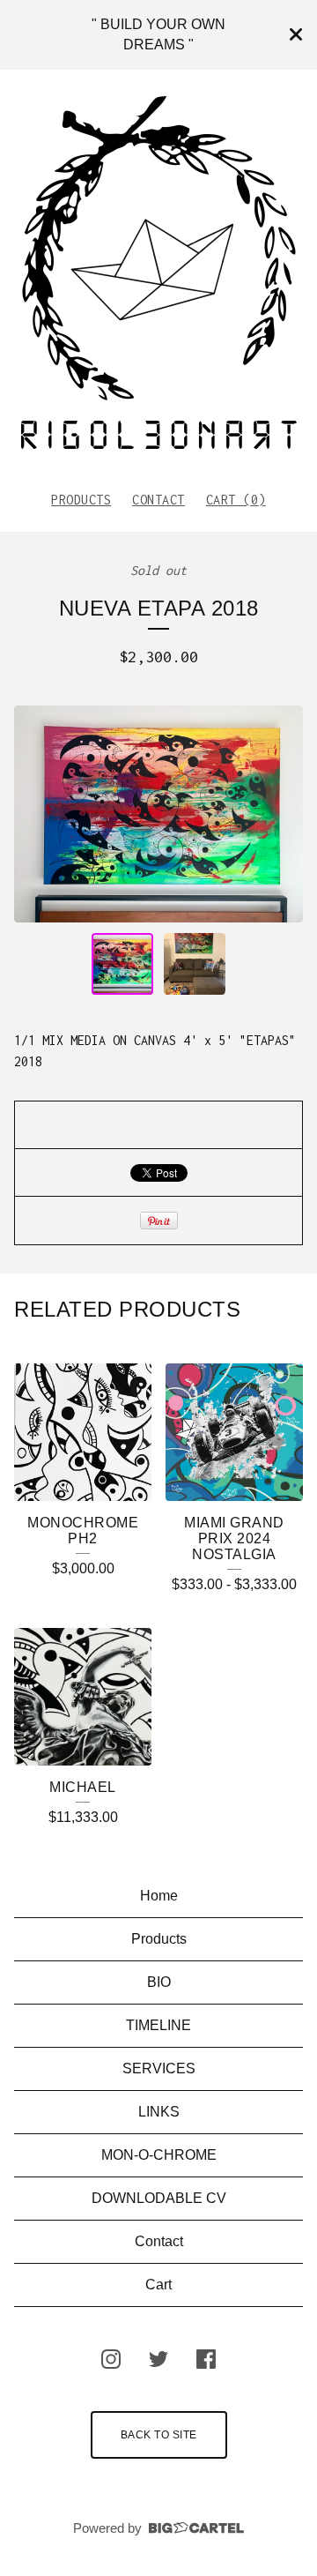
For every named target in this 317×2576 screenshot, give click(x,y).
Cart (158, 2285)
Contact (158, 500)
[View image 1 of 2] (122, 964)
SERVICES (159, 2068)
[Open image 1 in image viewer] (158, 814)
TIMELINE (158, 2025)
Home (159, 1896)
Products (81, 500)
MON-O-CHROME (159, 2155)
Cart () (236, 500)
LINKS (159, 2112)
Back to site (159, 2435)
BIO (159, 1982)
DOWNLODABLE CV (159, 2198)
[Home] (159, 273)
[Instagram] (111, 2359)
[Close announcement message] (296, 34)
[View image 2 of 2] (195, 964)
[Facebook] (206, 2359)
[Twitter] (158, 2359)
